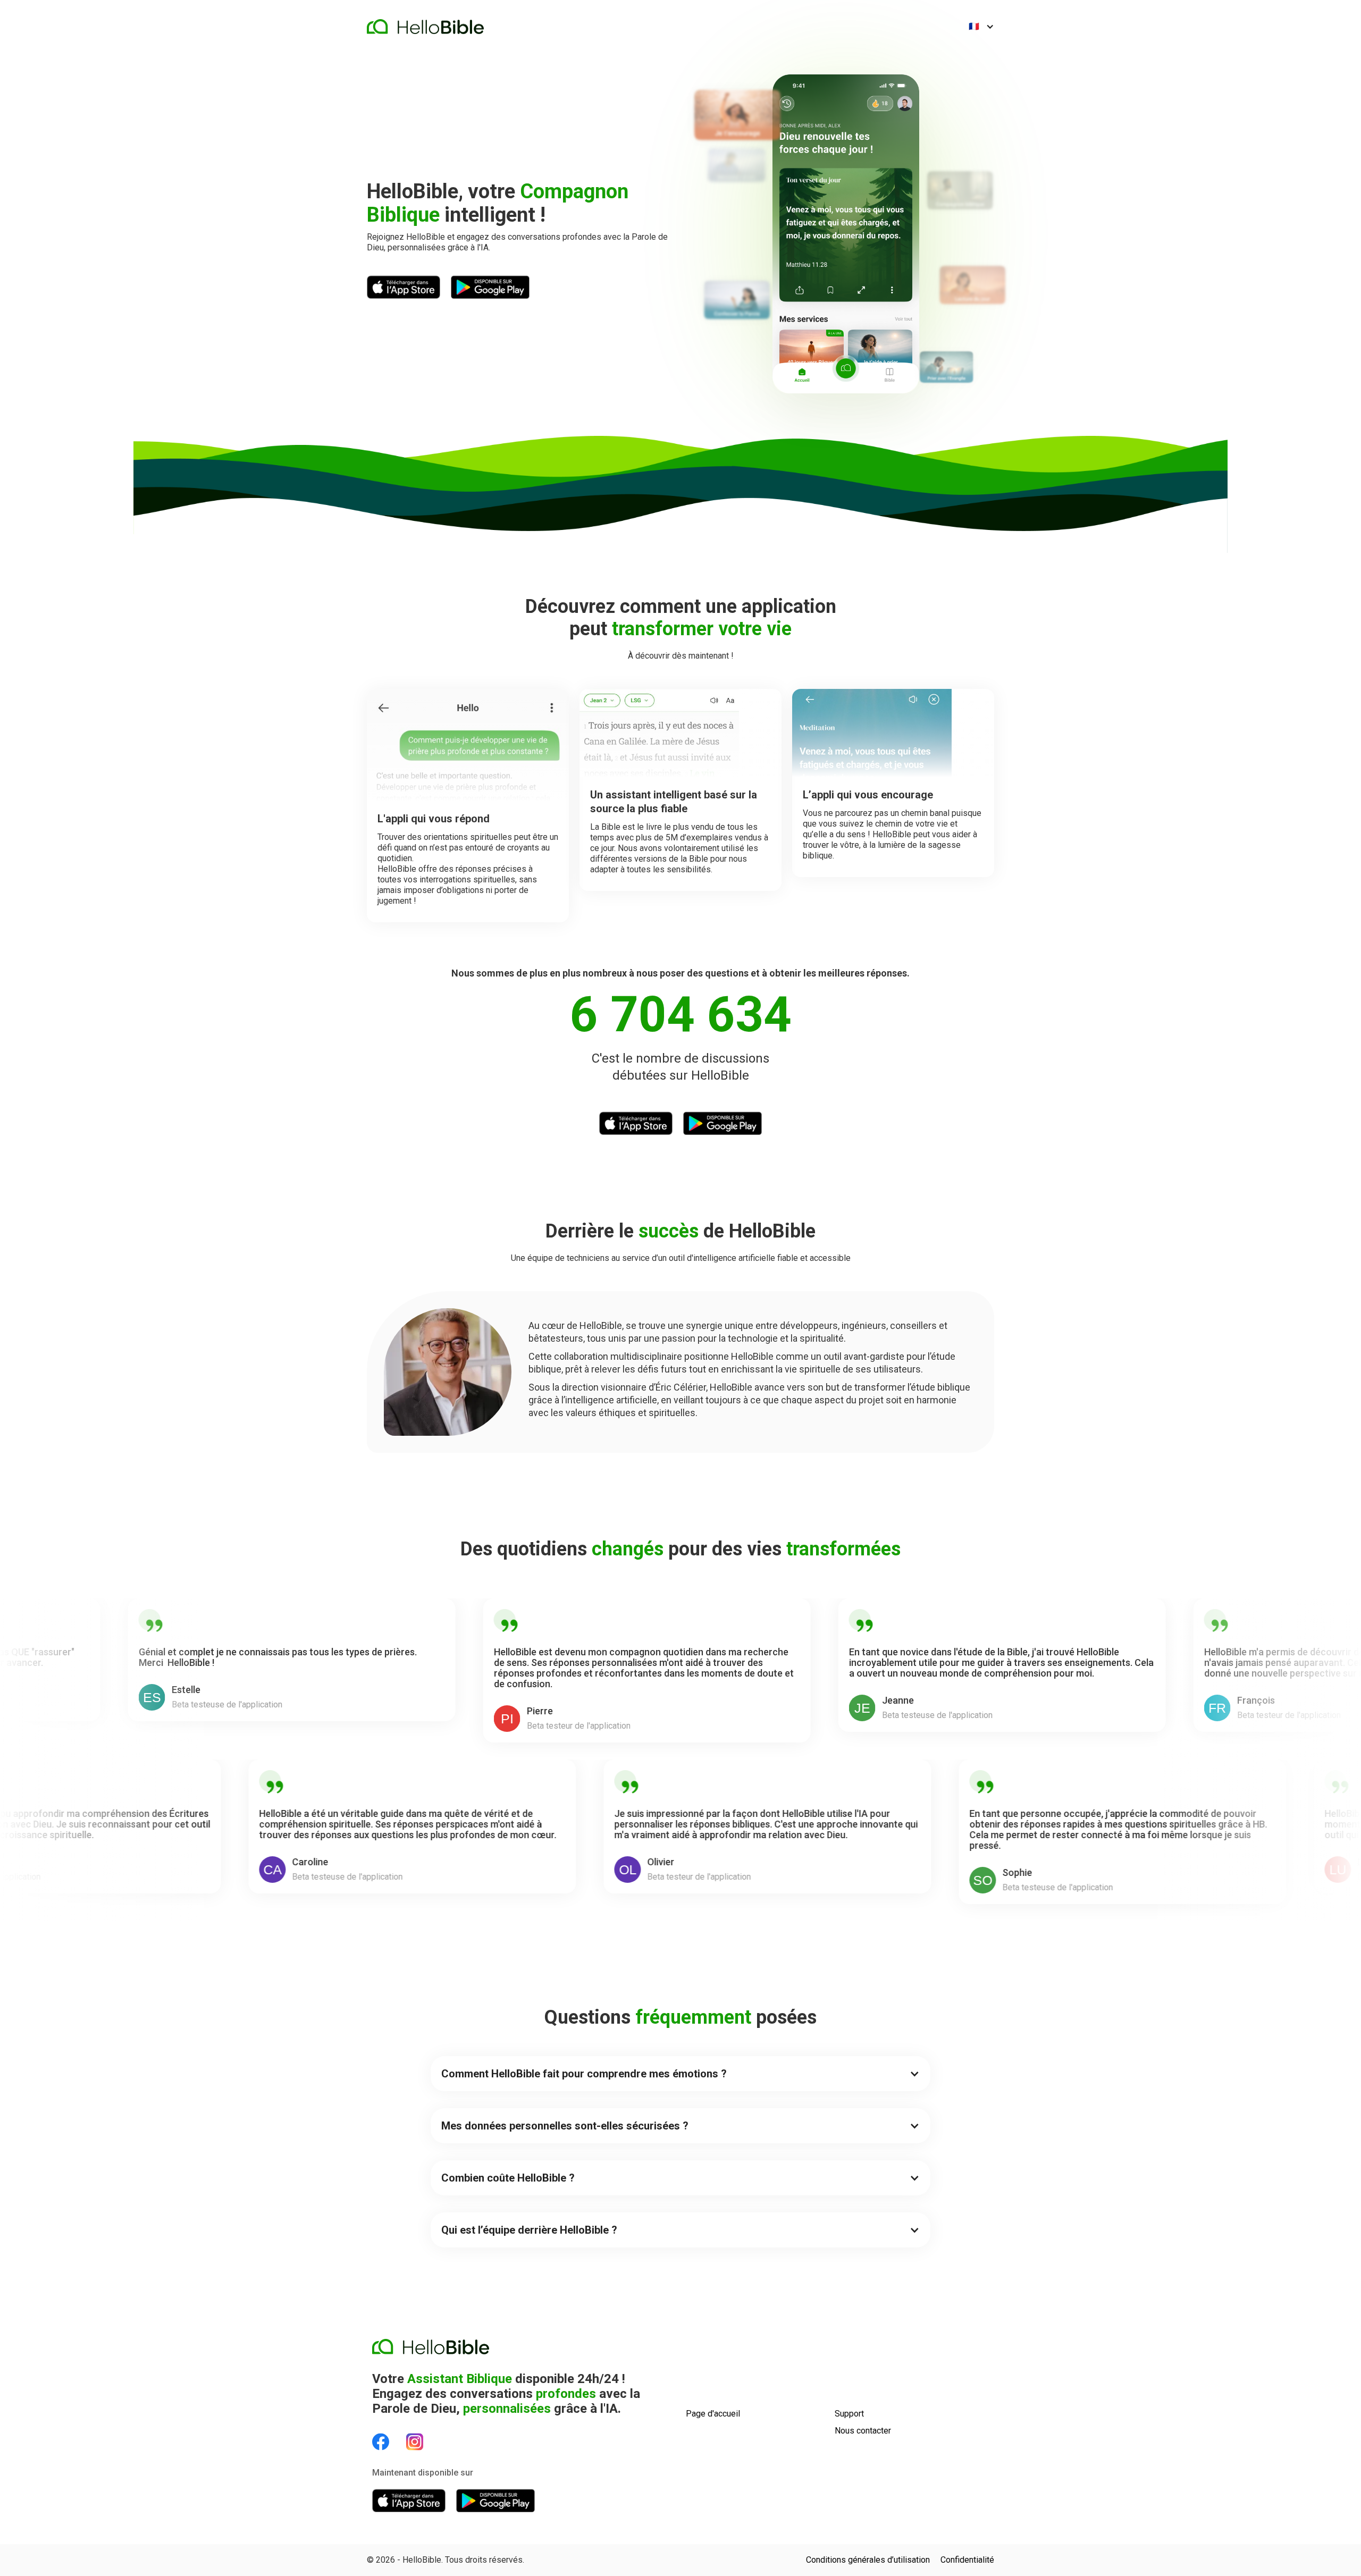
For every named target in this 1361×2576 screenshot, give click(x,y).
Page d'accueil (713, 2414)
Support (849, 2414)
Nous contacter (863, 2431)
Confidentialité (967, 2560)
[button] (981, 27)
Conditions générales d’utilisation (868, 2560)
